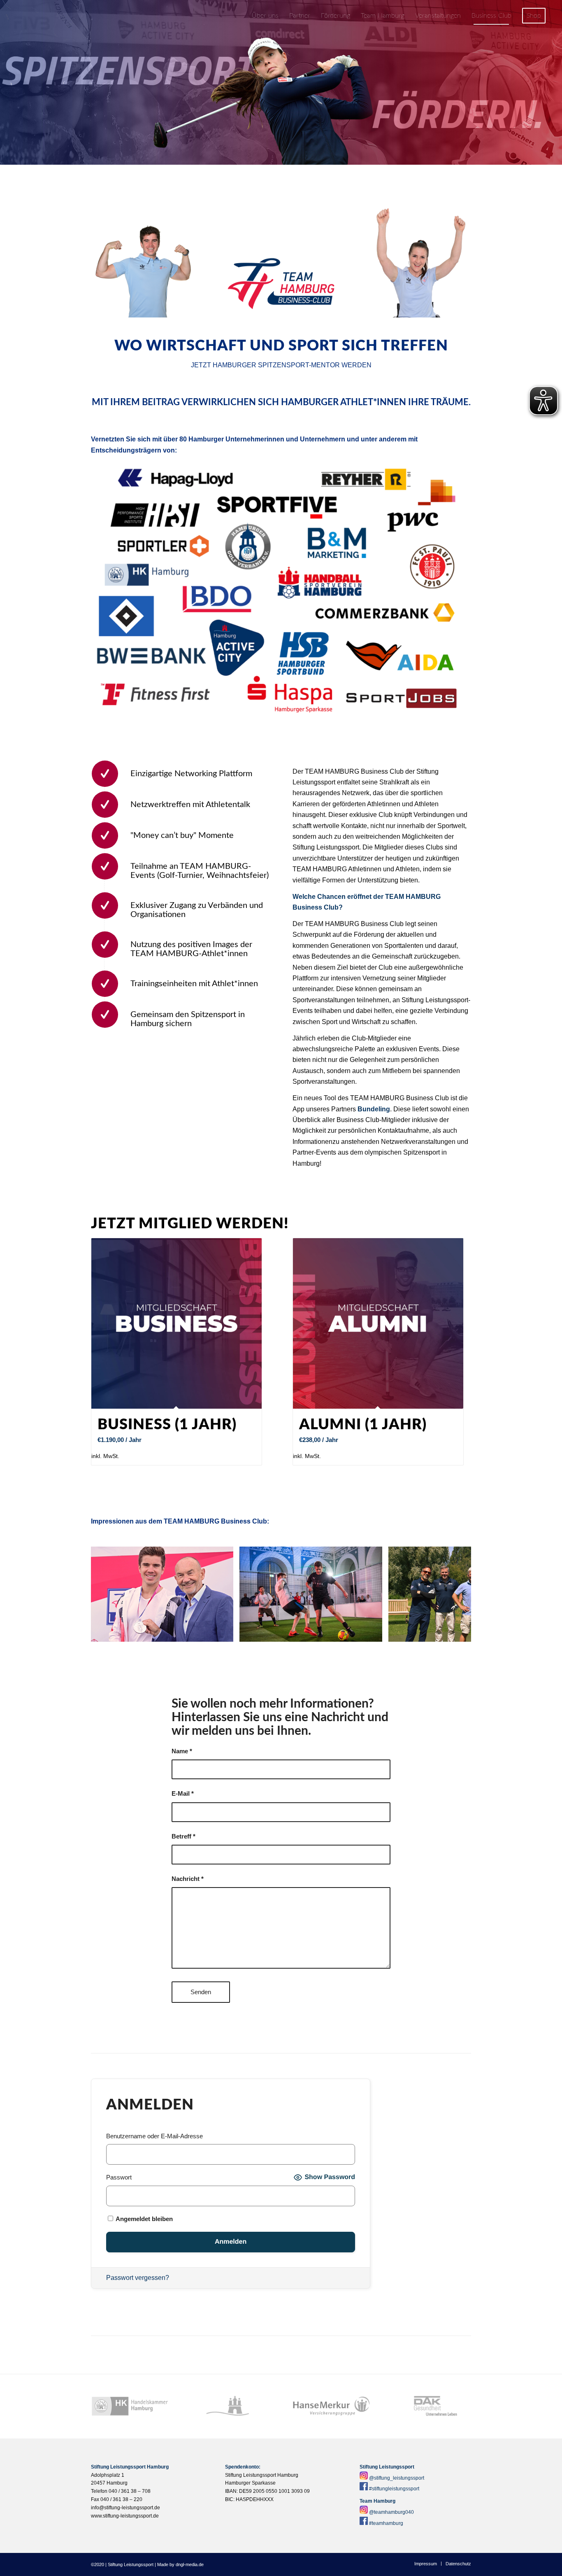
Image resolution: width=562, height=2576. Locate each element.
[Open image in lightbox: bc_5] (373, 1633)
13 (317, 1647)
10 (297, 1647)
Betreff (183, 1836)
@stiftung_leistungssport (397, 2478)
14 (324, 1647)
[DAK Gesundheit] (432, 2406)
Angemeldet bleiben (144, 2219)
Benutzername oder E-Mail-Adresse (154, 2136)
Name (182, 1751)
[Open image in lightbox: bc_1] (224, 1633)
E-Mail (183, 1794)
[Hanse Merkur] (331, 2406)
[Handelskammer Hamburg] (130, 2406)
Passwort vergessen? (138, 2278)
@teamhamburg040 (391, 2512)
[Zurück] (109, 1594)
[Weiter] (453, 1594)
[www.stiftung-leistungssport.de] (59, 16)
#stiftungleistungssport (394, 2489)
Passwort (119, 2177)
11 (304, 1647)
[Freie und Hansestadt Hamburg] (231, 2406)
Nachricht (188, 1879)
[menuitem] (265, 16)
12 (311, 1647)
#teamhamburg (386, 2523)
